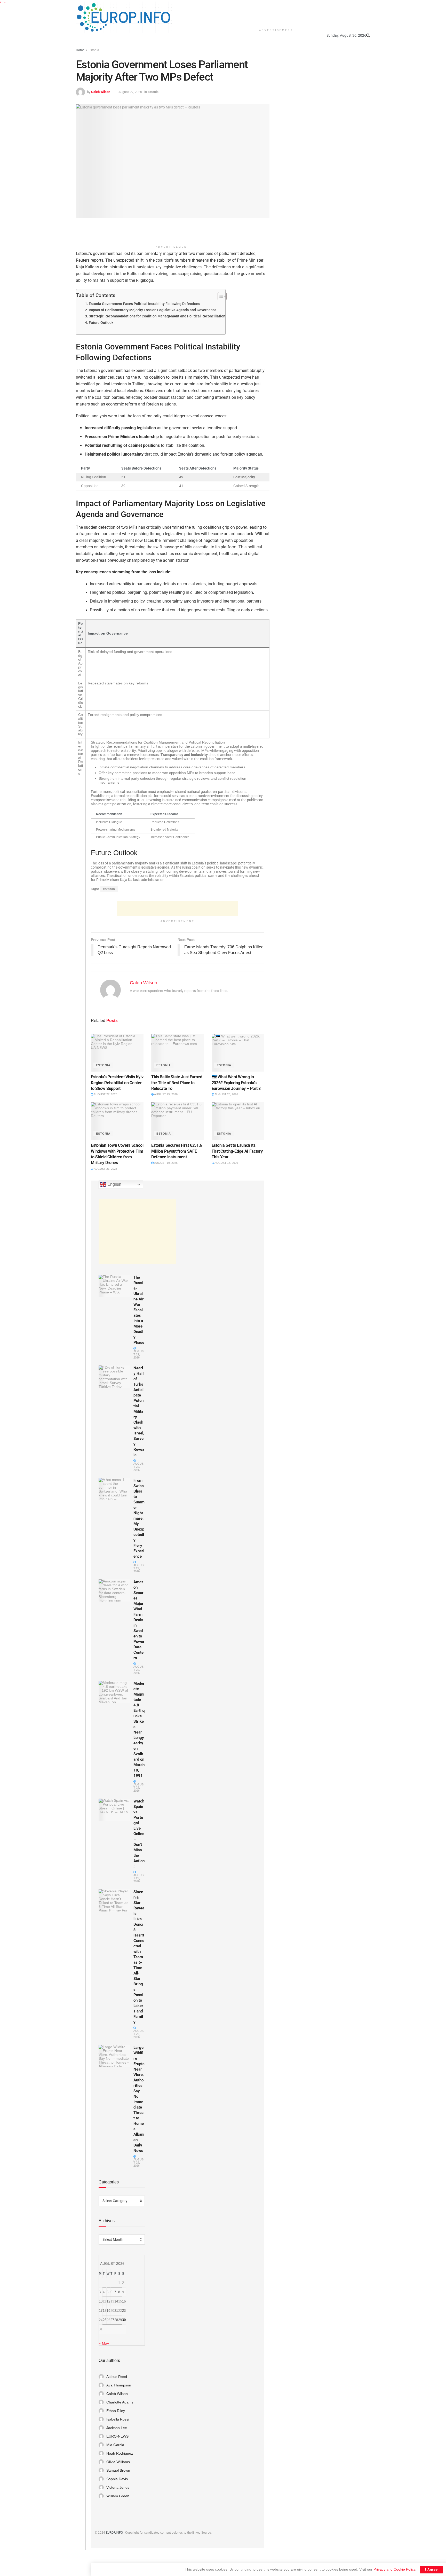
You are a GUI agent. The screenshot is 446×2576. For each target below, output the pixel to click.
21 (116, 2311)
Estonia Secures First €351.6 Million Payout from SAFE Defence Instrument (177, 1151)
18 (105, 2311)
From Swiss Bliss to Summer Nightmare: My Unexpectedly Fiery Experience (139, 1518)
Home (80, 50)
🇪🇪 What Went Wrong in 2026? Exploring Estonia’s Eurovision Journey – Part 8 (236, 1083)
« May (104, 2343)
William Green (118, 2496)
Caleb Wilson (101, 92)
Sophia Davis (117, 2479)
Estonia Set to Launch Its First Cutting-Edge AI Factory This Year (237, 1151)
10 (101, 2301)
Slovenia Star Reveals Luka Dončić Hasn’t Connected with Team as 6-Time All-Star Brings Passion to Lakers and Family (139, 1957)
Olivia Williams (118, 2462)
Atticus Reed (117, 2377)
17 (101, 2311)
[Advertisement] (276, 13)
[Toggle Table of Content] (220, 296)
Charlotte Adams (120, 2402)
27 (112, 2320)
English (114, 1184)
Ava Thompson (119, 2385)
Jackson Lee (117, 2428)
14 (116, 2301)
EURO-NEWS (117, 2436)
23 (124, 2311)
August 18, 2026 (226, 1163)
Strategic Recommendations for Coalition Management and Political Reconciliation (157, 316)
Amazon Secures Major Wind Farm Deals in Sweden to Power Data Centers (139, 1620)
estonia (109, 889)
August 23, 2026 (226, 1094)
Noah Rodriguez (120, 2453)
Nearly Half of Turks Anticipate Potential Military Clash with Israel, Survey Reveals (139, 1411)
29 (120, 2320)
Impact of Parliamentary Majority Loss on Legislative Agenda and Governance (153, 310)
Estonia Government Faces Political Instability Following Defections (144, 304)
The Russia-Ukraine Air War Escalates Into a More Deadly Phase (139, 1310)
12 (108, 2301)
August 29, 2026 (130, 92)
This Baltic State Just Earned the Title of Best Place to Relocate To (177, 1083)
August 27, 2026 (105, 1094)
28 (116, 2320)
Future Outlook (101, 323)
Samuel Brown (118, 2470)
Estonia (94, 50)
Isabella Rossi (118, 2419)
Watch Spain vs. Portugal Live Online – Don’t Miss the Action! (139, 1834)
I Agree (431, 2569)
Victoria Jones (118, 2487)
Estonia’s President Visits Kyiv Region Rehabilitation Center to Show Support (117, 1083)
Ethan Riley (116, 2411)
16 (124, 2301)
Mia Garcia (115, 2445)
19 (108, 2311)
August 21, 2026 (105, 1169)
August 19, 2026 (166, 1163)
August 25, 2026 (166, 1094)
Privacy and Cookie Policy (394, 2569)
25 (105, 2320)
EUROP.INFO (114, 2533)
